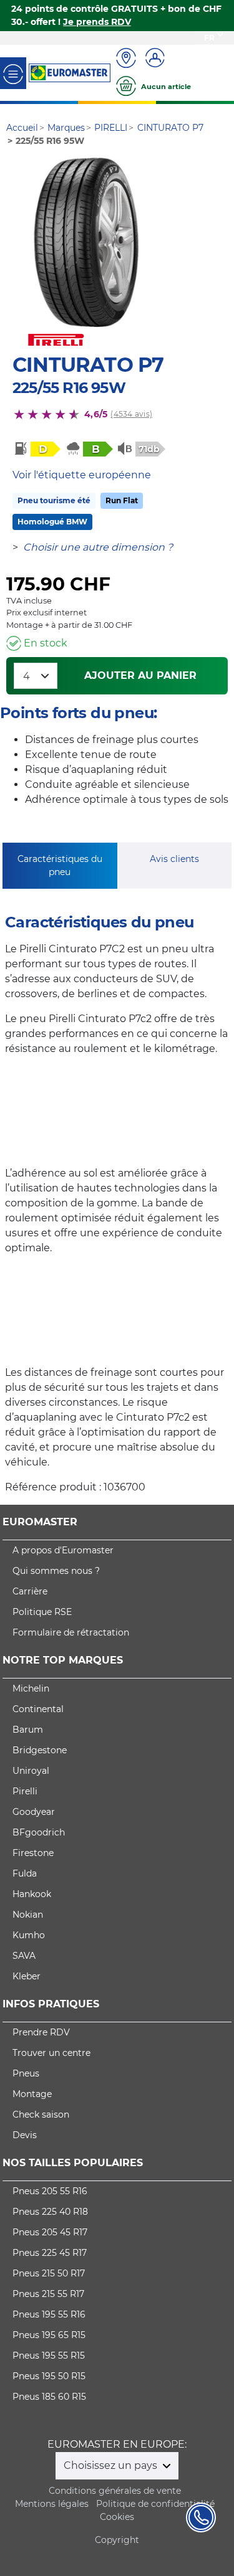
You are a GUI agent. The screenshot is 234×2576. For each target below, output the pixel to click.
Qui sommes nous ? (56, 1571)
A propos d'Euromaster (63, 1550)
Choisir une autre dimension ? (98, 547)
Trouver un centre (51, 2053)
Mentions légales (52, 2504)
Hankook (32, 1894)
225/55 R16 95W (69, 388)
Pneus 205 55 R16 (50, 2191)
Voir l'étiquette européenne (82, 475)
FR (209, 38)
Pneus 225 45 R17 (50, 2253)
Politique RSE (42, 1612)
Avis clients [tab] (174, 859)
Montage (32, 2094)
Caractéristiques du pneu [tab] (60, 865)
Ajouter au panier (140, 675)
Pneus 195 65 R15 (49, 2335)
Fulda (25, 1873)
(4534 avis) (131, 414)
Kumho (29, 1935)
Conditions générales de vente (115, 2491)
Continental (38, 1709)
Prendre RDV (41, 2032)
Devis (25, 2135)
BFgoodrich (39, 1832)
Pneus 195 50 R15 (49, 2376)
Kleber (27, 1976)
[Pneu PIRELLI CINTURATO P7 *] (86, 242)
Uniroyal (31, 1771)
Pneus (26, 2073)
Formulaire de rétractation (71, 1632)
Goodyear (34, 1812)
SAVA (24, 1956)
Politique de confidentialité (155, 2504)
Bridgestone (40, 1750)
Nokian (28, 1915)
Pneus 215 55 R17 (48, 2294)
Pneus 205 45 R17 (50, 2232)
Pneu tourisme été (54, 500)
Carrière (30, 1591)
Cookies (117, 2517)
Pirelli (25, 1791)
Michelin (31, 1688)
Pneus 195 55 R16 (49, 2314)
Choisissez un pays (112, 2465)
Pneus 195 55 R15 (49, 2356)
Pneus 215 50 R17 (49, 2273)
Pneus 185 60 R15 (49, 2397)
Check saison (41, 2114)
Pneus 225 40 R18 (50, 2212)
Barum (28, 1730)
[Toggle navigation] (13, 73)
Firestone (33, 1853)
